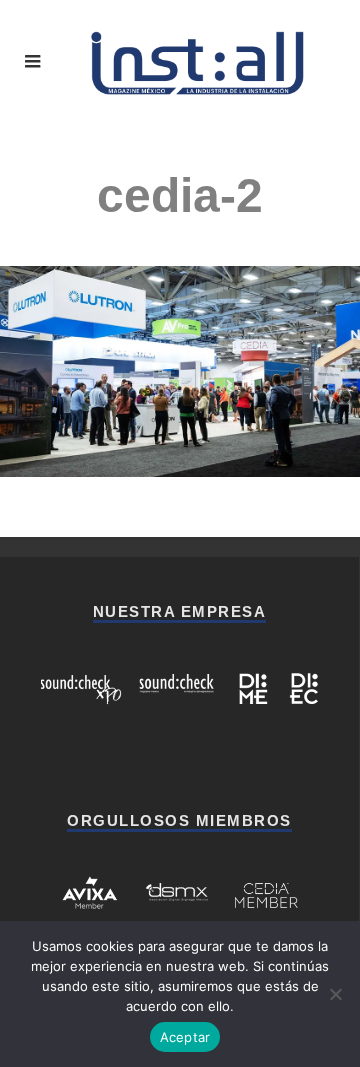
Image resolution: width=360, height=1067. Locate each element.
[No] (335, 994)
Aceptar (185, 1037)
